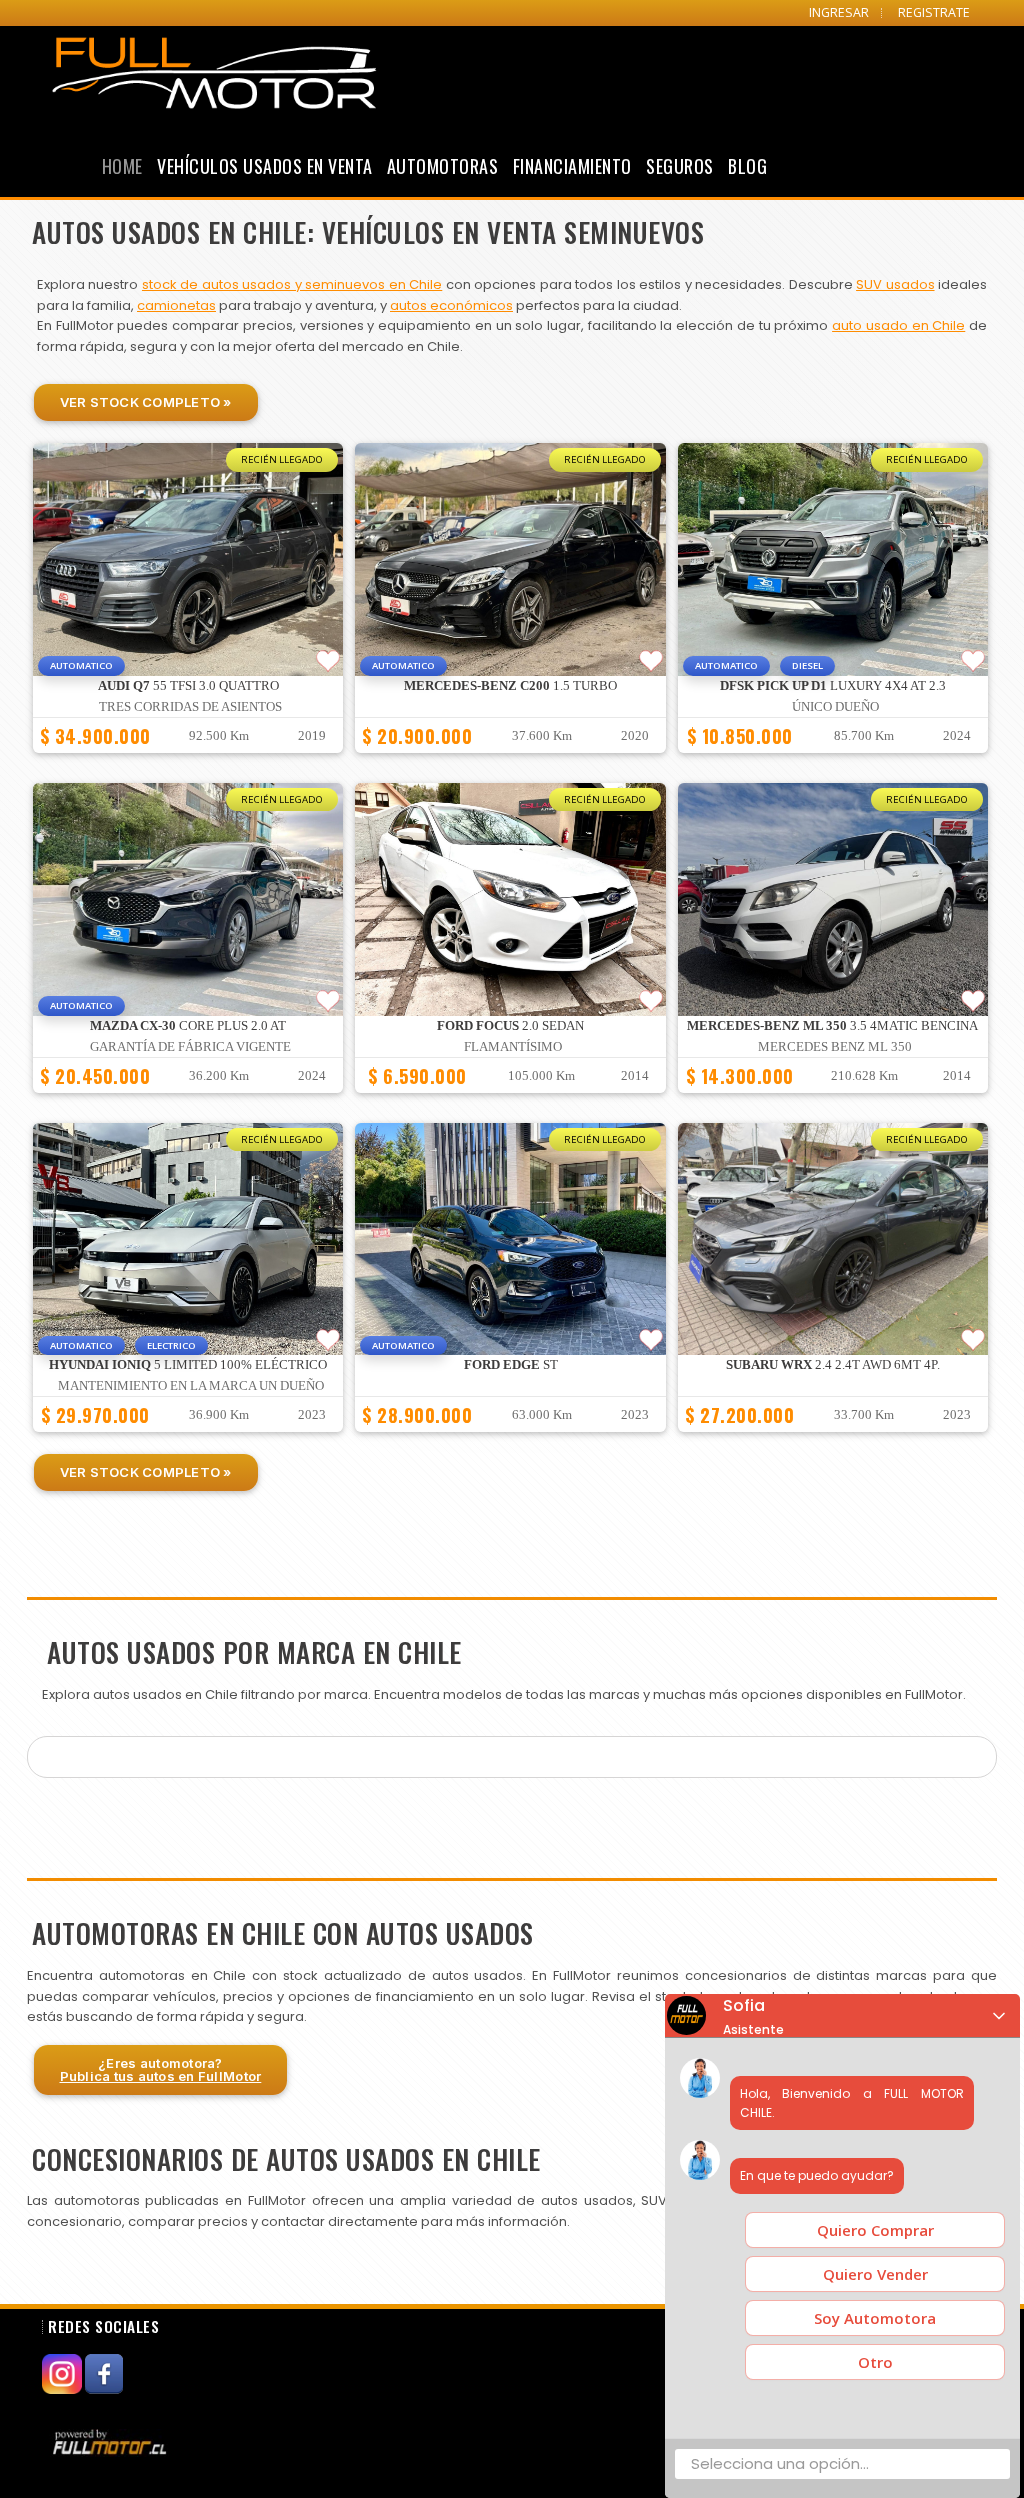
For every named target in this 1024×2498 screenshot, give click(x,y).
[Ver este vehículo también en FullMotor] (112, 2441)
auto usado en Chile (898, 325)
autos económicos (451, 305)
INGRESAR (839, 12)
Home (122, 166)
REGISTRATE (934, 12)
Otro (875, 2362)
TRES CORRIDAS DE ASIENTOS (190, 707)
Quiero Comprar (875, 2230)
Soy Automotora (875, 2318)
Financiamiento (572, 166)
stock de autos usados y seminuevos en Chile (292, 284)
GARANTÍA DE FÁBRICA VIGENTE (190, 1047)
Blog (747, 166)
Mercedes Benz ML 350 (835, 1047)
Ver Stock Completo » (146, 402)
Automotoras (443, 166)
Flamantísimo (513, 1047)
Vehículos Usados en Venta (265, 166)
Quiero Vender (875, 2274)
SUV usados (895, 284)
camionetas (176, 305)
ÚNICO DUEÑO (835, 707)
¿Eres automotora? (161, 2069)
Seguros (680, 166)
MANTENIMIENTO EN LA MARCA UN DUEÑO (191, 1386)
